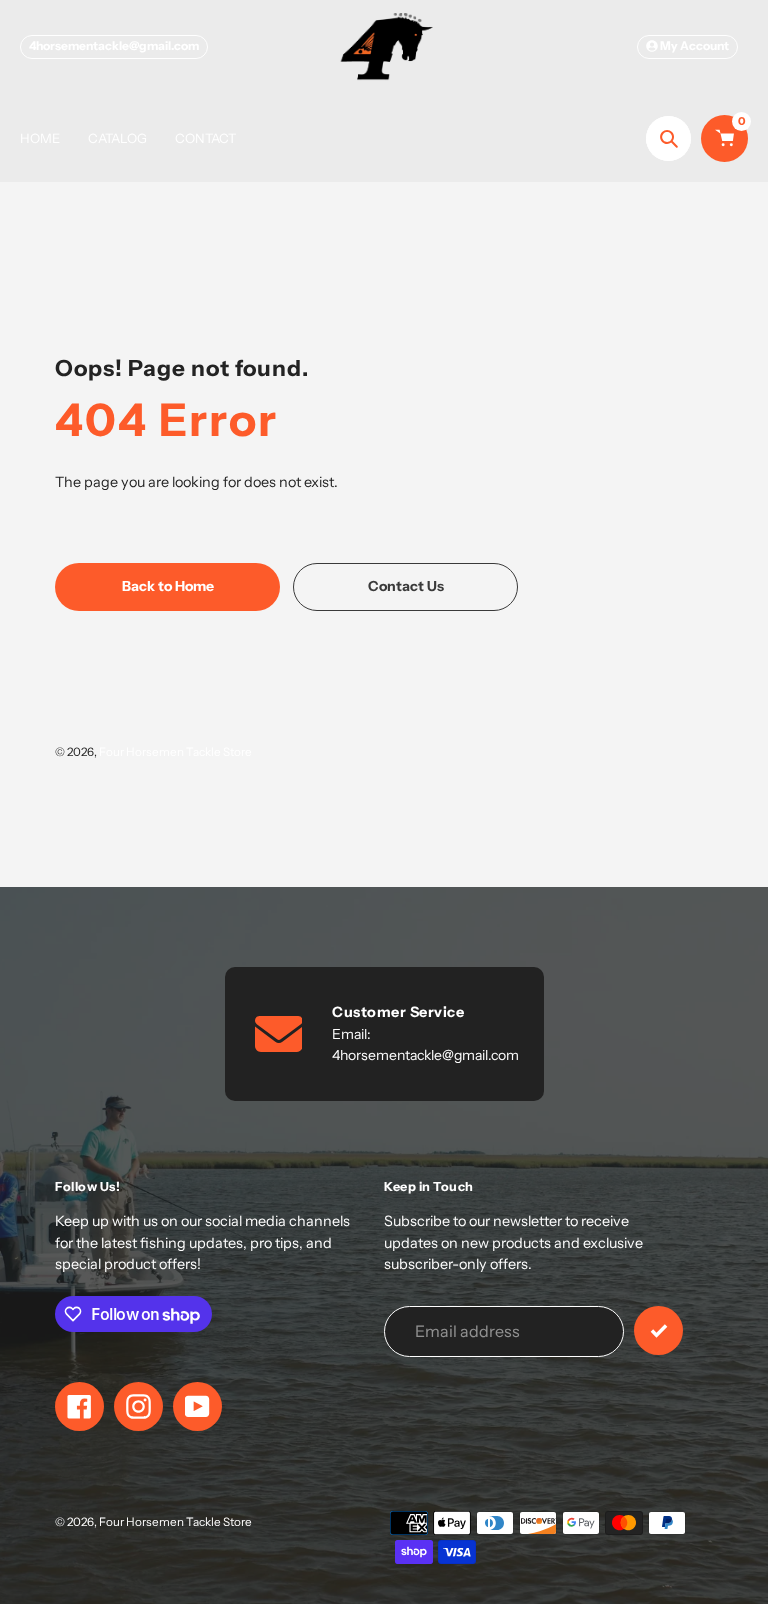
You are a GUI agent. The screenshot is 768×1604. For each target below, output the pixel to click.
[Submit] (658, 1330)
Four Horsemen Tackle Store (175, 752)
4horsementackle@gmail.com (114, 45)
